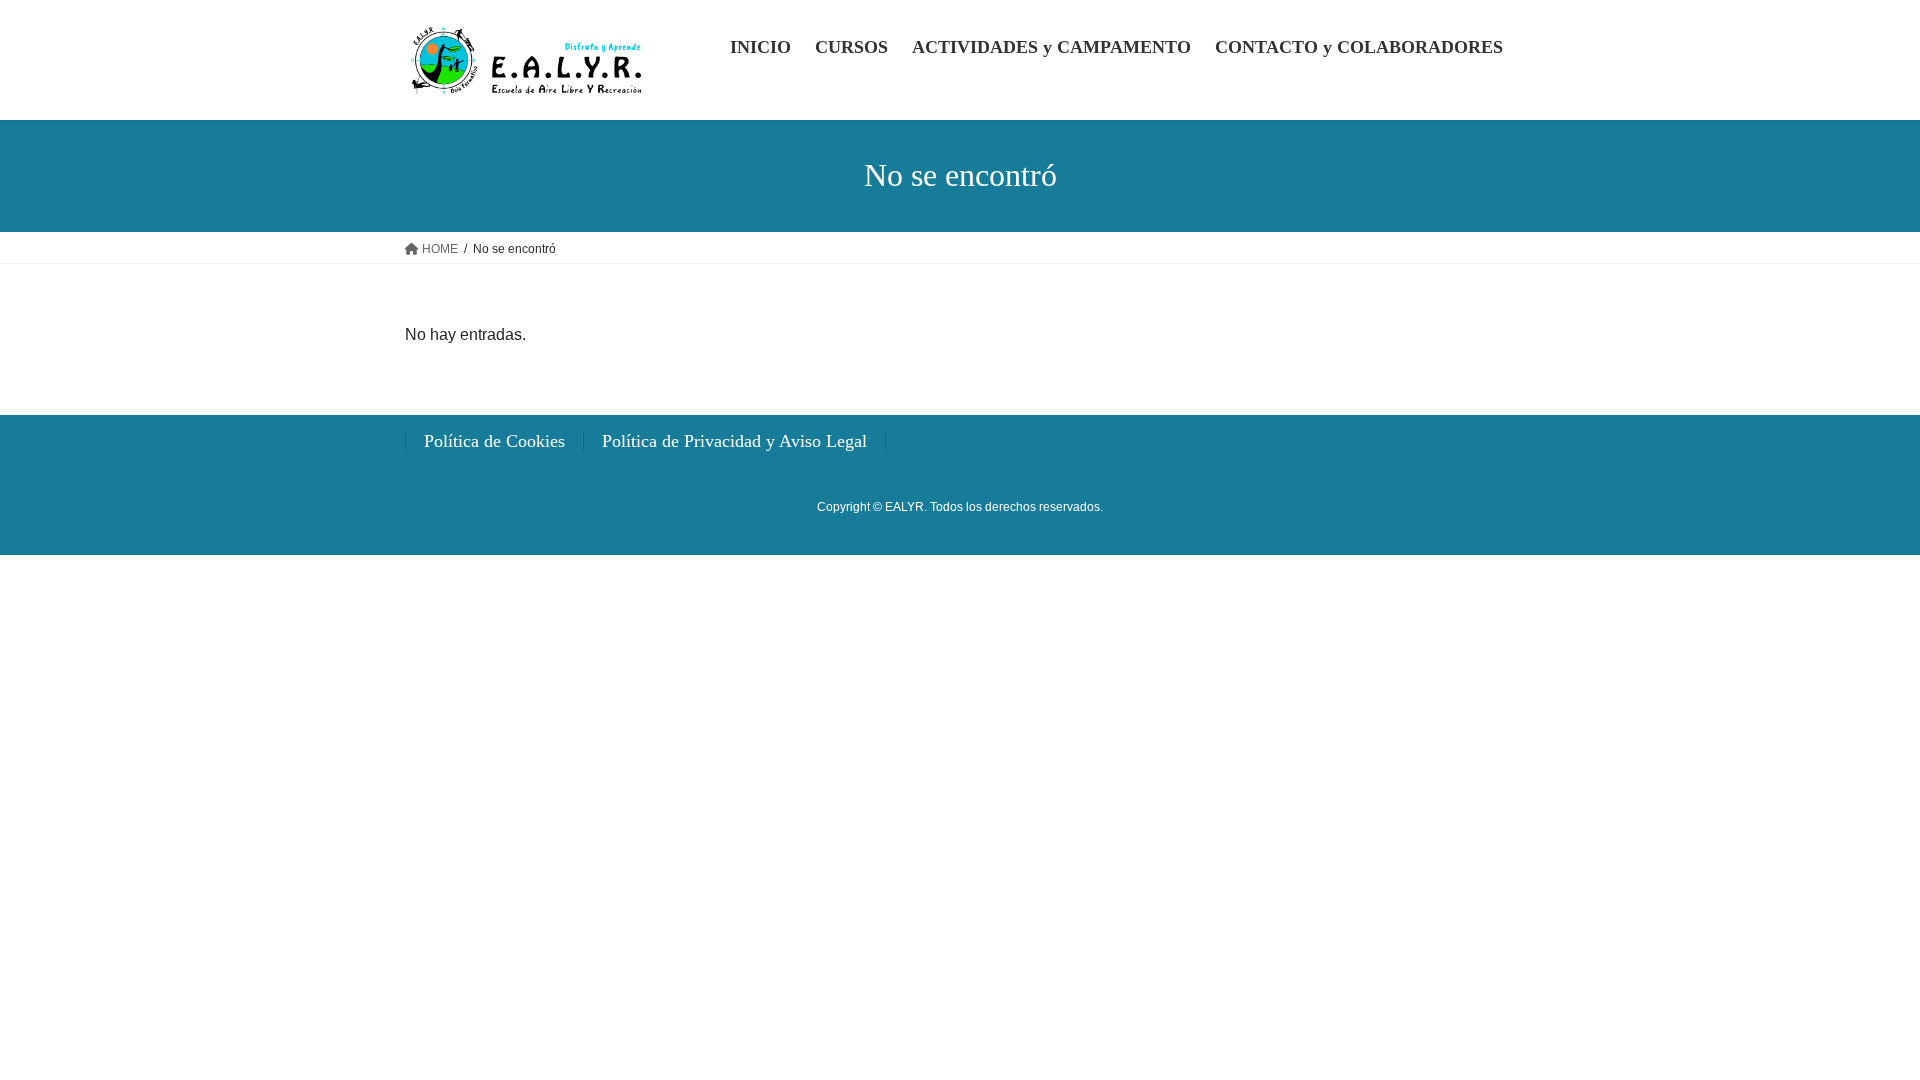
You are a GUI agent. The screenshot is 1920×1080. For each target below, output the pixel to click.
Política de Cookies (494, 441)
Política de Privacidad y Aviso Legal (734, 441)
